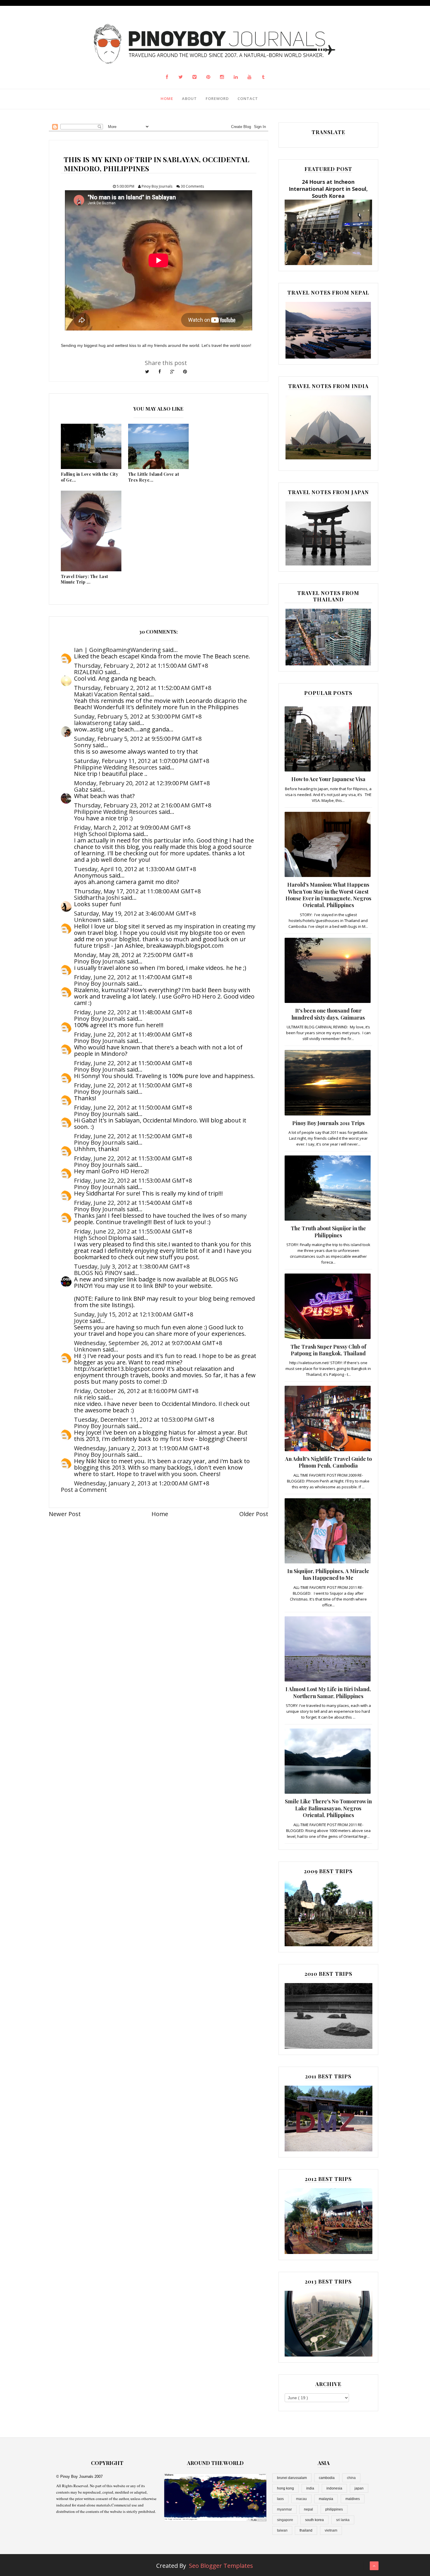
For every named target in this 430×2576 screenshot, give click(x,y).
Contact (248, 98)
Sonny (83, 745)
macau (301, 2499)
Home (167, 98)
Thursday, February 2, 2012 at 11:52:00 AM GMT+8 (143, 688)
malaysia (326, 2499)
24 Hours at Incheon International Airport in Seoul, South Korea (328, 189)
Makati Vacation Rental (105, 694)
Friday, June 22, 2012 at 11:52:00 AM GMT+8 (133, 1136)
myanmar (284, 2509)
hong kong (285, 2488)
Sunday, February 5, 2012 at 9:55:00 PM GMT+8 (138, 739)
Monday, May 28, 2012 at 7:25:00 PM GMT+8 (133, 955)
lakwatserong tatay (101, 723)
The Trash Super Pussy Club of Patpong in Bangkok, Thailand (328, 1350)
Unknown (88, 920)
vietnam (331, 2530)
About (189, 98)
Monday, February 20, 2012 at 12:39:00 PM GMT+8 (142, 783)
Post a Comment (84, 1490)
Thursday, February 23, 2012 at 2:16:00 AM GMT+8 (143, 805)
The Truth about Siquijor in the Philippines (328, 1232)
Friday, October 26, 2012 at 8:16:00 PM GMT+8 (136, 1391)
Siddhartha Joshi (97, 898)
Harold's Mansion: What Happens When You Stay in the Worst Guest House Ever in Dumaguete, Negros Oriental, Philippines (328, 895)
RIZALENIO (89, 672)
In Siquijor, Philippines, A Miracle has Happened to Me (328, 1574)
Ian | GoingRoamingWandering (117, 650)
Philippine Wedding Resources (116, 767)
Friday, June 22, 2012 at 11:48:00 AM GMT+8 (133, 1012)
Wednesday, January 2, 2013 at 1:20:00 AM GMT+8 (142, 1483)
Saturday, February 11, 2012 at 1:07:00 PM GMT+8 (142, 761)
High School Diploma (103, 834)
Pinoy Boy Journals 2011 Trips (328, 1123)
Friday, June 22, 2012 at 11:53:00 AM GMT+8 (133, 1158)
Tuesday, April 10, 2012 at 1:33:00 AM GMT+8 (135, 869)
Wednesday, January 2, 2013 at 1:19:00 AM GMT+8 (142, 1448)
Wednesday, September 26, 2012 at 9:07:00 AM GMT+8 (148, 1343)
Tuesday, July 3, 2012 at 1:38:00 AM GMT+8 (132, 1266)
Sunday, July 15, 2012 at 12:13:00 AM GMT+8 (134, 1314)
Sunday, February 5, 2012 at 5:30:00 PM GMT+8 (138, 716)
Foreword (217, 98)
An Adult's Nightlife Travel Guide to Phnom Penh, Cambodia (328, 1462)
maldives (353, 2499)
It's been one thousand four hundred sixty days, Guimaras (328, 1014)
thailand (306, 2530)
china (351, 2478)
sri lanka (343, 2520)
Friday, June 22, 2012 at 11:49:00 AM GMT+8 (133, 1034)
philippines (334, 2509)
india (310, 2488)
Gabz (81, 789)
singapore (285, 2520)
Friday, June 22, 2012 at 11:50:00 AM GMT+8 (133, 1063)
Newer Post (65, 1514)
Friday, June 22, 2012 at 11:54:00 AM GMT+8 (133, 1203)
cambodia (327, 2478)
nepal (308, 2509)
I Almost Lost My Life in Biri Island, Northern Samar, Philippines (328, 1692)
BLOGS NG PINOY (98, 1273)
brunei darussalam (292, 2478)
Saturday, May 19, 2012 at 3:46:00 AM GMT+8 (135, 913)
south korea (314, 2520)
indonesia (334, 2488)
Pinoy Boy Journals (100, 961)
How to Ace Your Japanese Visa (328, 779)
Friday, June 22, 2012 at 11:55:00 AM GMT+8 (133, 1231)
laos (280, 2499)
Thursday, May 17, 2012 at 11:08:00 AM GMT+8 (137, 891)
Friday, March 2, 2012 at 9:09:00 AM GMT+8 (132, 827)
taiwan (282, 2530)
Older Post (254, 1514)
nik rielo (85, 1397)
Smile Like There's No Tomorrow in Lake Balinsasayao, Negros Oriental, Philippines (328, 1808)
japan (359, 2488)
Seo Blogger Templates (221, 2566)
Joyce (81, 1321)
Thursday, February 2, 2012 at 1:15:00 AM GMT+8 (141, 666)
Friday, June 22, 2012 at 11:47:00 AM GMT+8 (133, 977)
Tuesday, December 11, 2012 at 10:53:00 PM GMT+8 (144, 1420)
